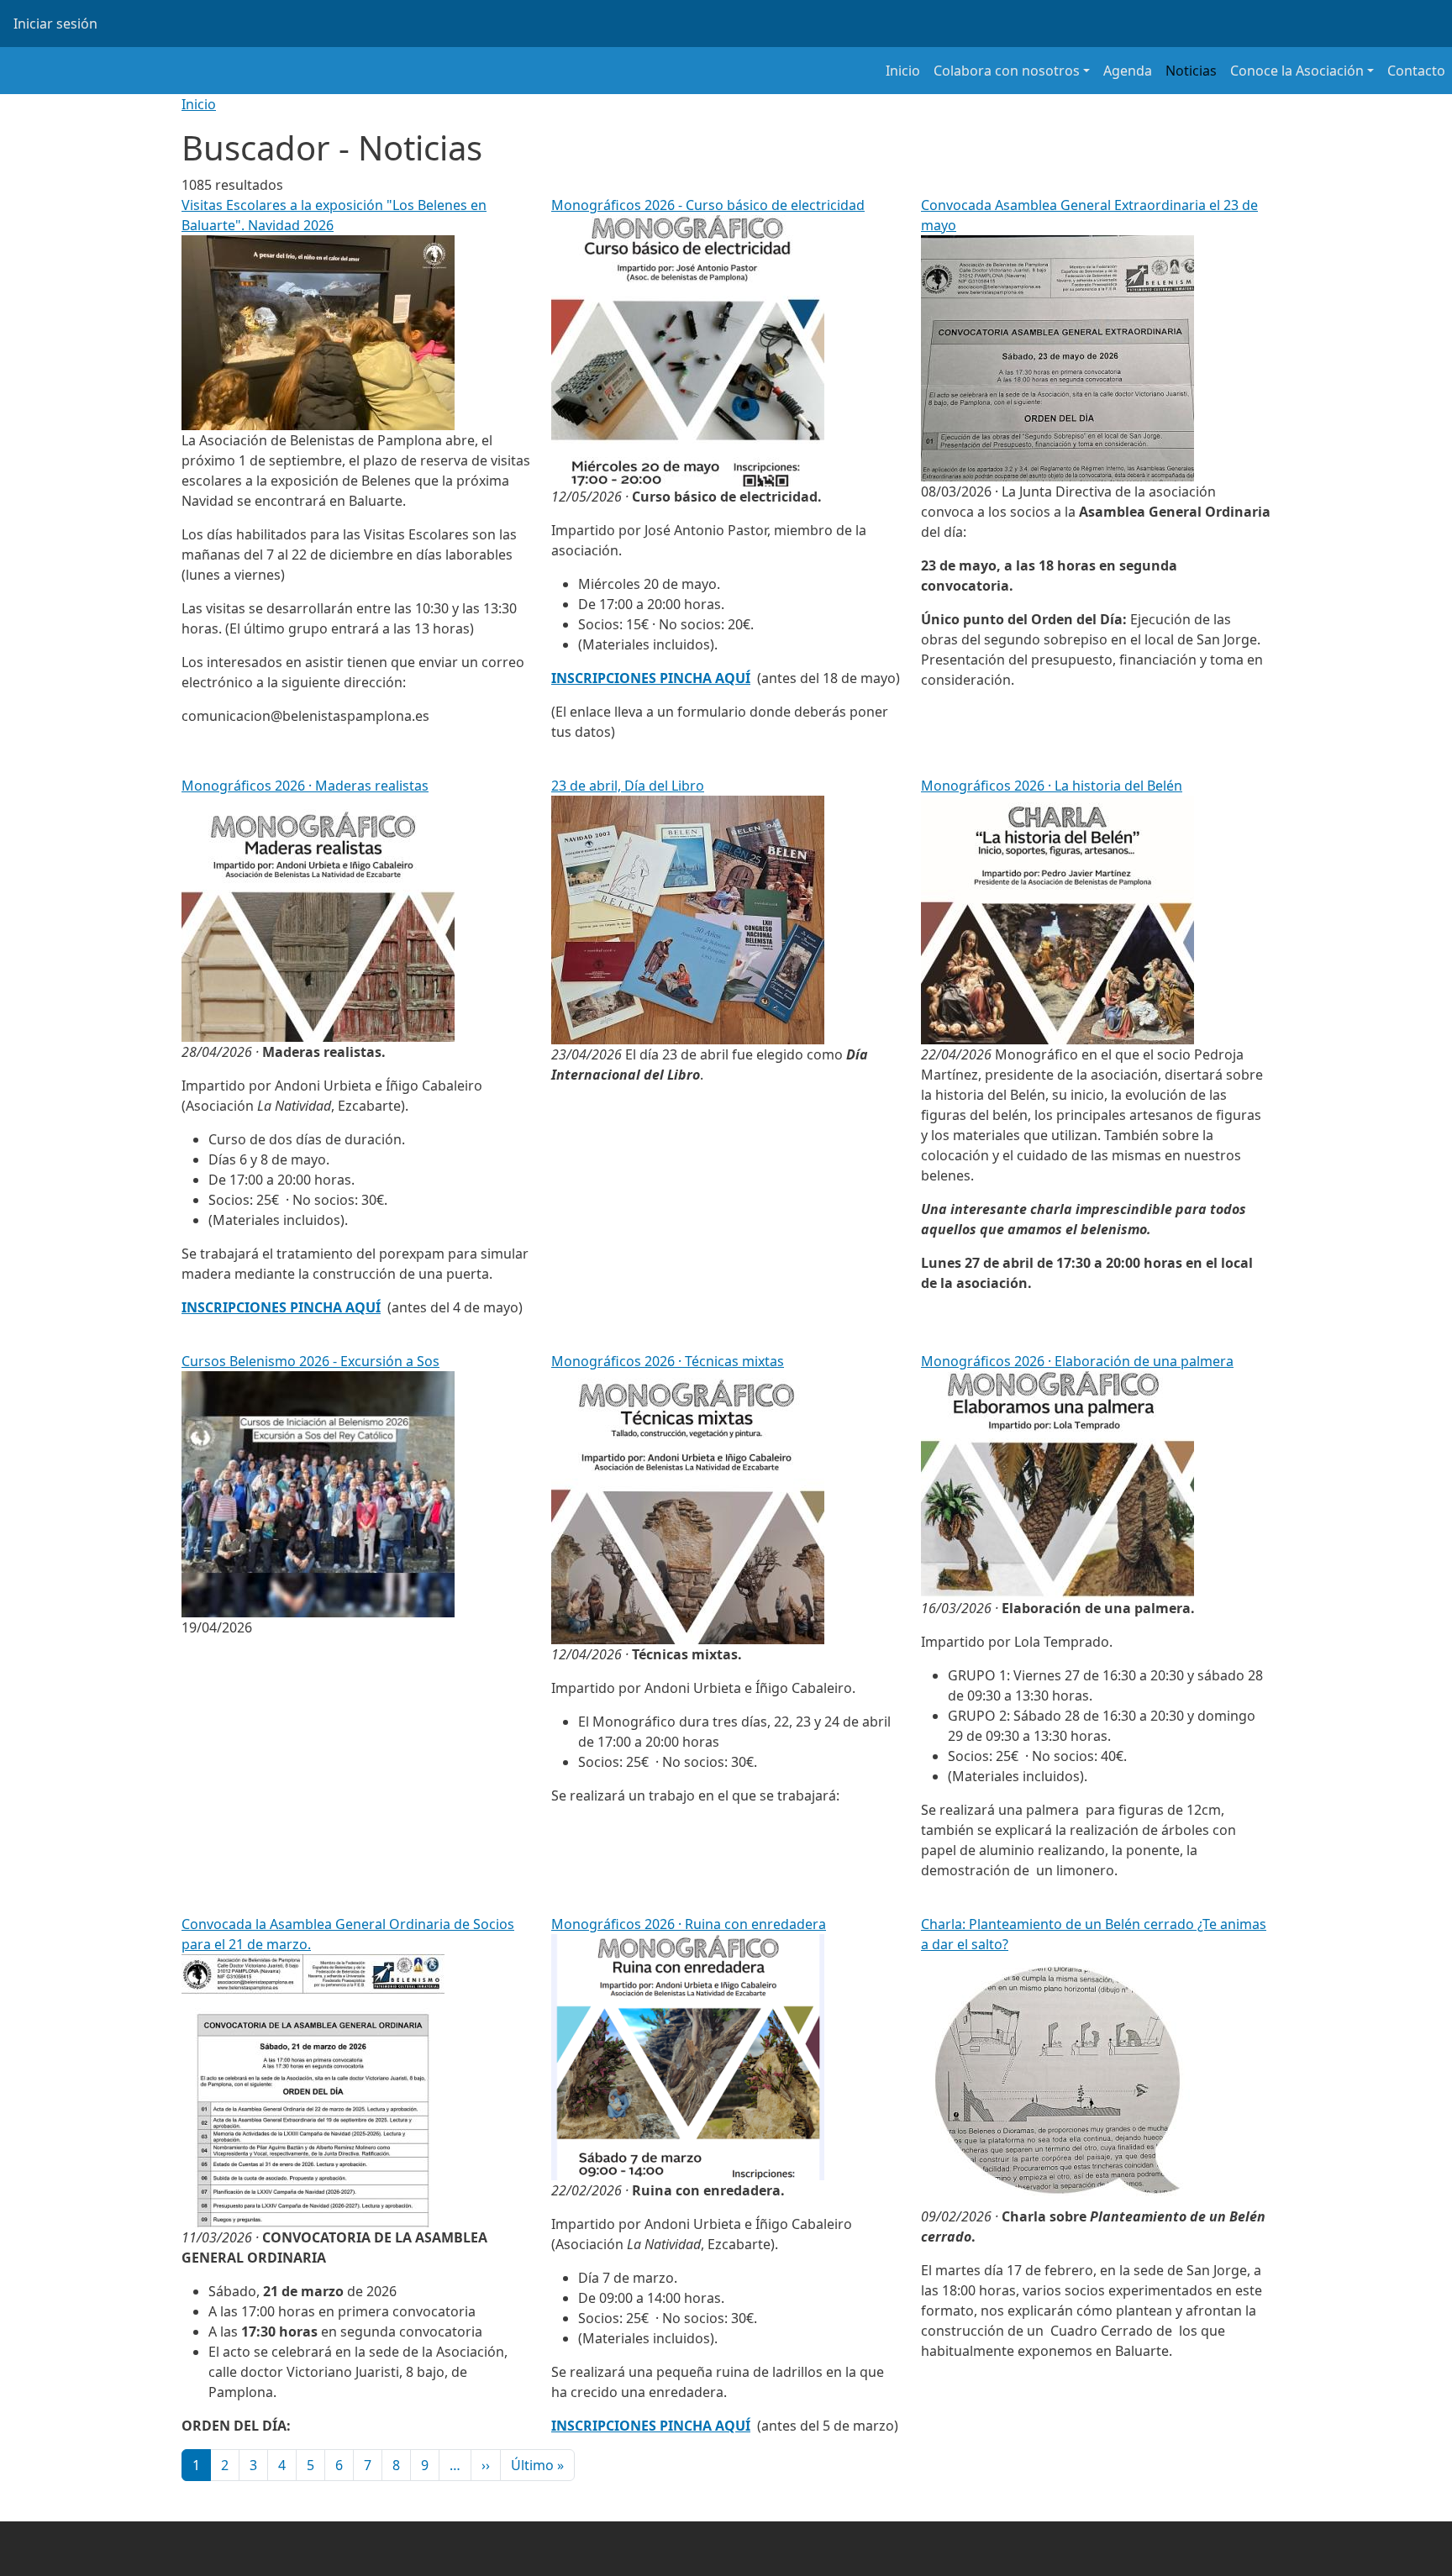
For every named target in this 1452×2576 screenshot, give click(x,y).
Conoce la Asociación (1297, 71)
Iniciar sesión (55, 24)
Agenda (1128, 71)
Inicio (903, 71)
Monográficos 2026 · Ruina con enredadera (689, 1924)
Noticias (1191, 71)
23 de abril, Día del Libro (628, 786)
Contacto (1416, 71)
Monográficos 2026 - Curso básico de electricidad (708, 205)
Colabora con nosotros (1007, 71)
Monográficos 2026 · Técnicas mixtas (668, 1361)
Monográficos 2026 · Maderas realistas (305, 786)
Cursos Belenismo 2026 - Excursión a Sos (310, 1361)
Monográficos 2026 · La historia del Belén (1052, 786)
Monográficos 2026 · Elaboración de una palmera (1077, 1361)
